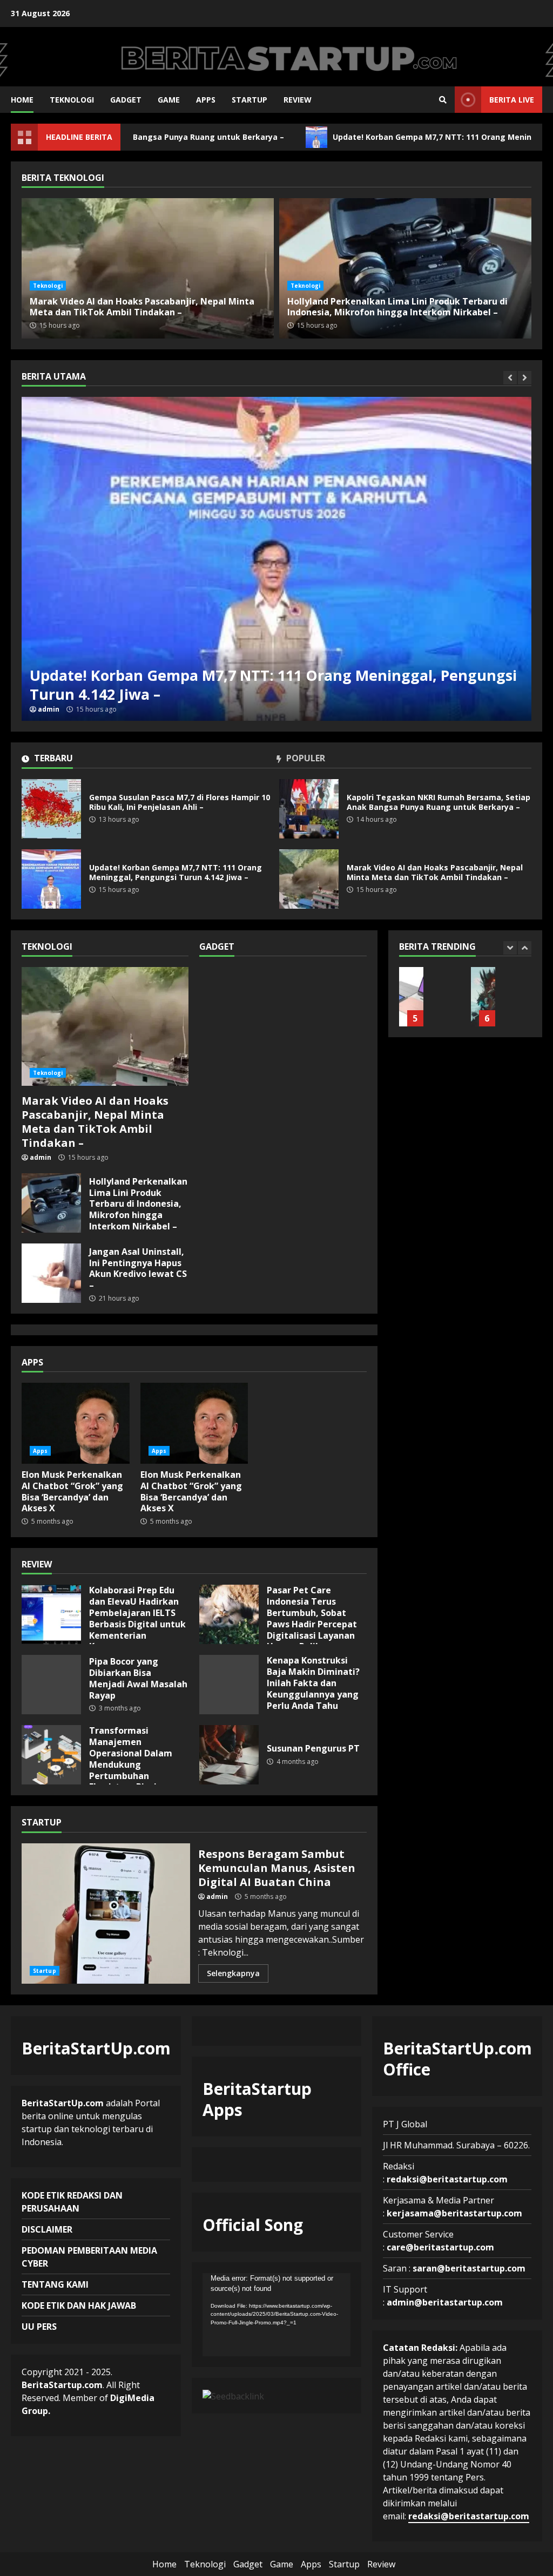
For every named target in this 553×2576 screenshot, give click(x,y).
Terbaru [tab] (52, 759)
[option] (276, 559)
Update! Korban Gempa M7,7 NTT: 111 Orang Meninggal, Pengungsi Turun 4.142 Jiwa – (276, 559)
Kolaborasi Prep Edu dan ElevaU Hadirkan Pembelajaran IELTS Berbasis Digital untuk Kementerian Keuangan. (51, 1614)
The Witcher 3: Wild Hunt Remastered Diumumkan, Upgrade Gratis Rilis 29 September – (411, 997)
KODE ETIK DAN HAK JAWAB (79, 2305)
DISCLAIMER (47, 2229)
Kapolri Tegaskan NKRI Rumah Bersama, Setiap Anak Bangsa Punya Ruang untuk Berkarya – (309, 809)
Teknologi (72, 100)
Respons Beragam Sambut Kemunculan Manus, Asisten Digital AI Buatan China (106, 1914)
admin (49, 709)
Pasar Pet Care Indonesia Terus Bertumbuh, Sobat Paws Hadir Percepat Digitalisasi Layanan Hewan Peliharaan (229, 1614)
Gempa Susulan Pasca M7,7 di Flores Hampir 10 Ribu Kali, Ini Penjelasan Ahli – (51, 809)
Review (298, 100)
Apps (206, 100)
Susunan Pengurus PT (229, 1755)
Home (22, 100)
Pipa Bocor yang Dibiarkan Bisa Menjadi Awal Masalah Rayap (51, 1685)
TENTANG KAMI (55, 2284)
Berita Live (512, 100)
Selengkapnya (233, 1973)
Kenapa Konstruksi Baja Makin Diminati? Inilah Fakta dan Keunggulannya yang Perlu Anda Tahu (229, 1685)
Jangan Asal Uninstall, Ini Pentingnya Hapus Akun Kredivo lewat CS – (51, 1273)
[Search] (443, 100)
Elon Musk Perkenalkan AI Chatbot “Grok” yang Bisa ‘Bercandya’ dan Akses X (76, 1423)
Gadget (126, 100)
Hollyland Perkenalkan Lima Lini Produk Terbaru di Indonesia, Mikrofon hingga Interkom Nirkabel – (405, 268)
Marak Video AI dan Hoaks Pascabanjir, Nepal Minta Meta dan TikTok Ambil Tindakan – (309, 879)
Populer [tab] (305, 759)
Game (169, 100)
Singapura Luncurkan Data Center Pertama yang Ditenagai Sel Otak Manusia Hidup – (483, 997)
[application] (277, 2315)
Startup (249, 100)
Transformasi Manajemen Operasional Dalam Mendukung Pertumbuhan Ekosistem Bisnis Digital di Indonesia (51, 1755)
